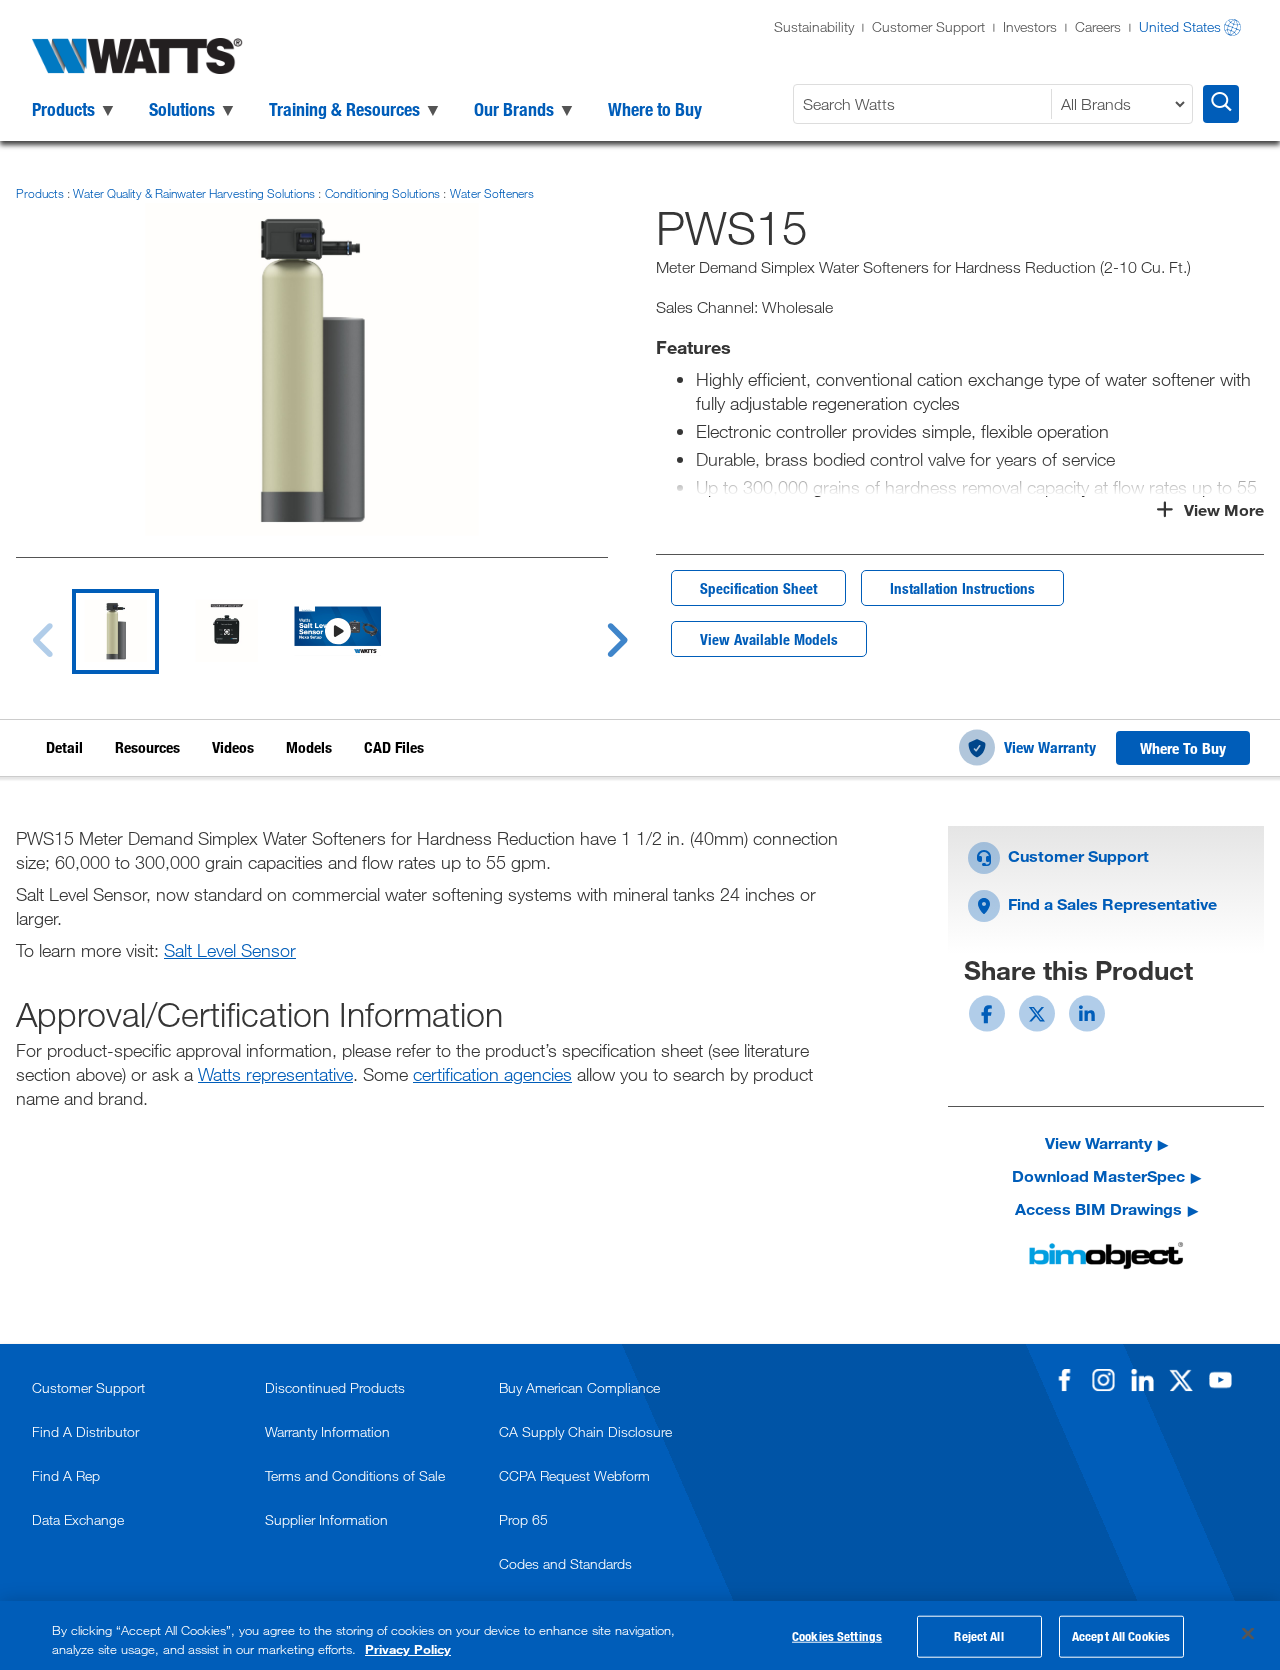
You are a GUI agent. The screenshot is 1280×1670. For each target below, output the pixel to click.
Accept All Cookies (1121, 1636)
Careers (1098, 26)
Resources (147, 747)
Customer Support (928, 26)
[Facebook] (1064, 1380)
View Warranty (1050, 747)
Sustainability (814, 26)
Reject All (978, 1636)
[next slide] (598, 628)
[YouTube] (1220, 1380)
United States (1180, 26)
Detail (64, 747)
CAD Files (394, 747)
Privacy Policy (408, 1649)
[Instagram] (1103, 1380)
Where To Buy (1183, 748)
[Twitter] (1181, 1380)
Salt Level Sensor (230, 950)
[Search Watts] (1221, 104)
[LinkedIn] (1142, 1380)
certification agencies (492, 1074)
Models (309, 747)
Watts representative (275, 1074)
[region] (640, 1635)
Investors (1030, 26)
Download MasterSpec (1098, 1175)
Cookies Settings (837, 1636)
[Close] (1248, 1634)
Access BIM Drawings (1098, 1208)
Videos (233, 747)
